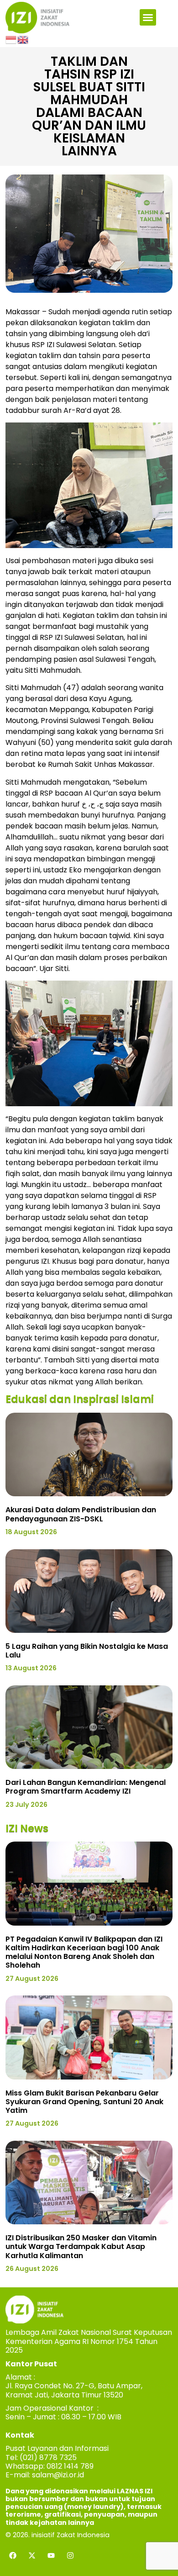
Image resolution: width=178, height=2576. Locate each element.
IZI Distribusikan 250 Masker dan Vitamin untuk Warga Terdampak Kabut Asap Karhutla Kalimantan (81, 2246)
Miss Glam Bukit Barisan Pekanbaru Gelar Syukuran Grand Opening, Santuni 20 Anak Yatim (84, 2102)
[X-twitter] (32, 2555)
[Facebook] (13, 2555)
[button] (148, 17)
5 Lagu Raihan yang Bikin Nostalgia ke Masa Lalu (87, 1651)
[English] (23, 39)
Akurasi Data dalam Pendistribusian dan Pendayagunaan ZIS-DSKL (81, 1514)
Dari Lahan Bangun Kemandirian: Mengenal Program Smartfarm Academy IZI (86, 1787)
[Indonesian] (11, 39)
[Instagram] (70, 2555)
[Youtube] (51, 2555)
